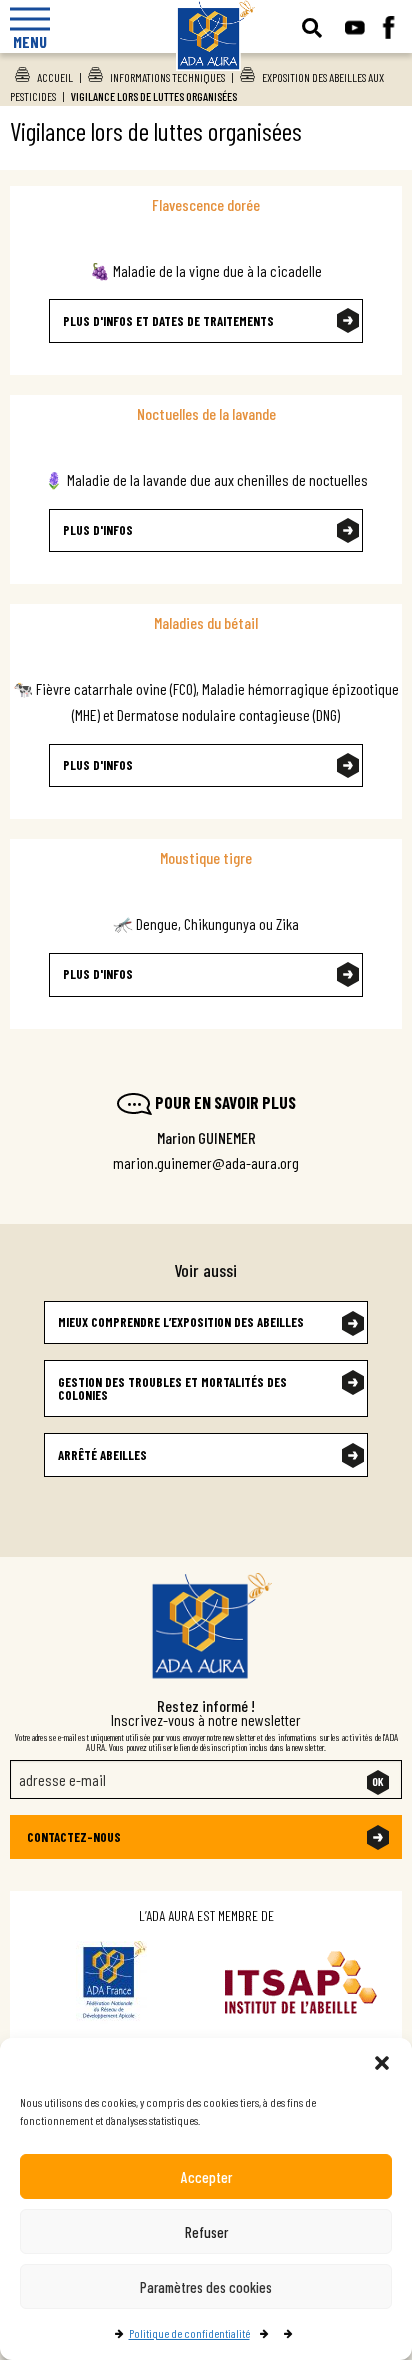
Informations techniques (167, 77)
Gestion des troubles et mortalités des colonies (172, 1388)
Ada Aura (206, 81)
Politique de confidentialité (189, 2333)
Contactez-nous (74, 1837)
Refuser (206, 2232)
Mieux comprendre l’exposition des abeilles (181, 1322)
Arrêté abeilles (102, 1455)
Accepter (206, 2177)
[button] (382, 2063)
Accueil (55, 77)
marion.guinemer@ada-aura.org (206, 1162)
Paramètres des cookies (206, 2287)
